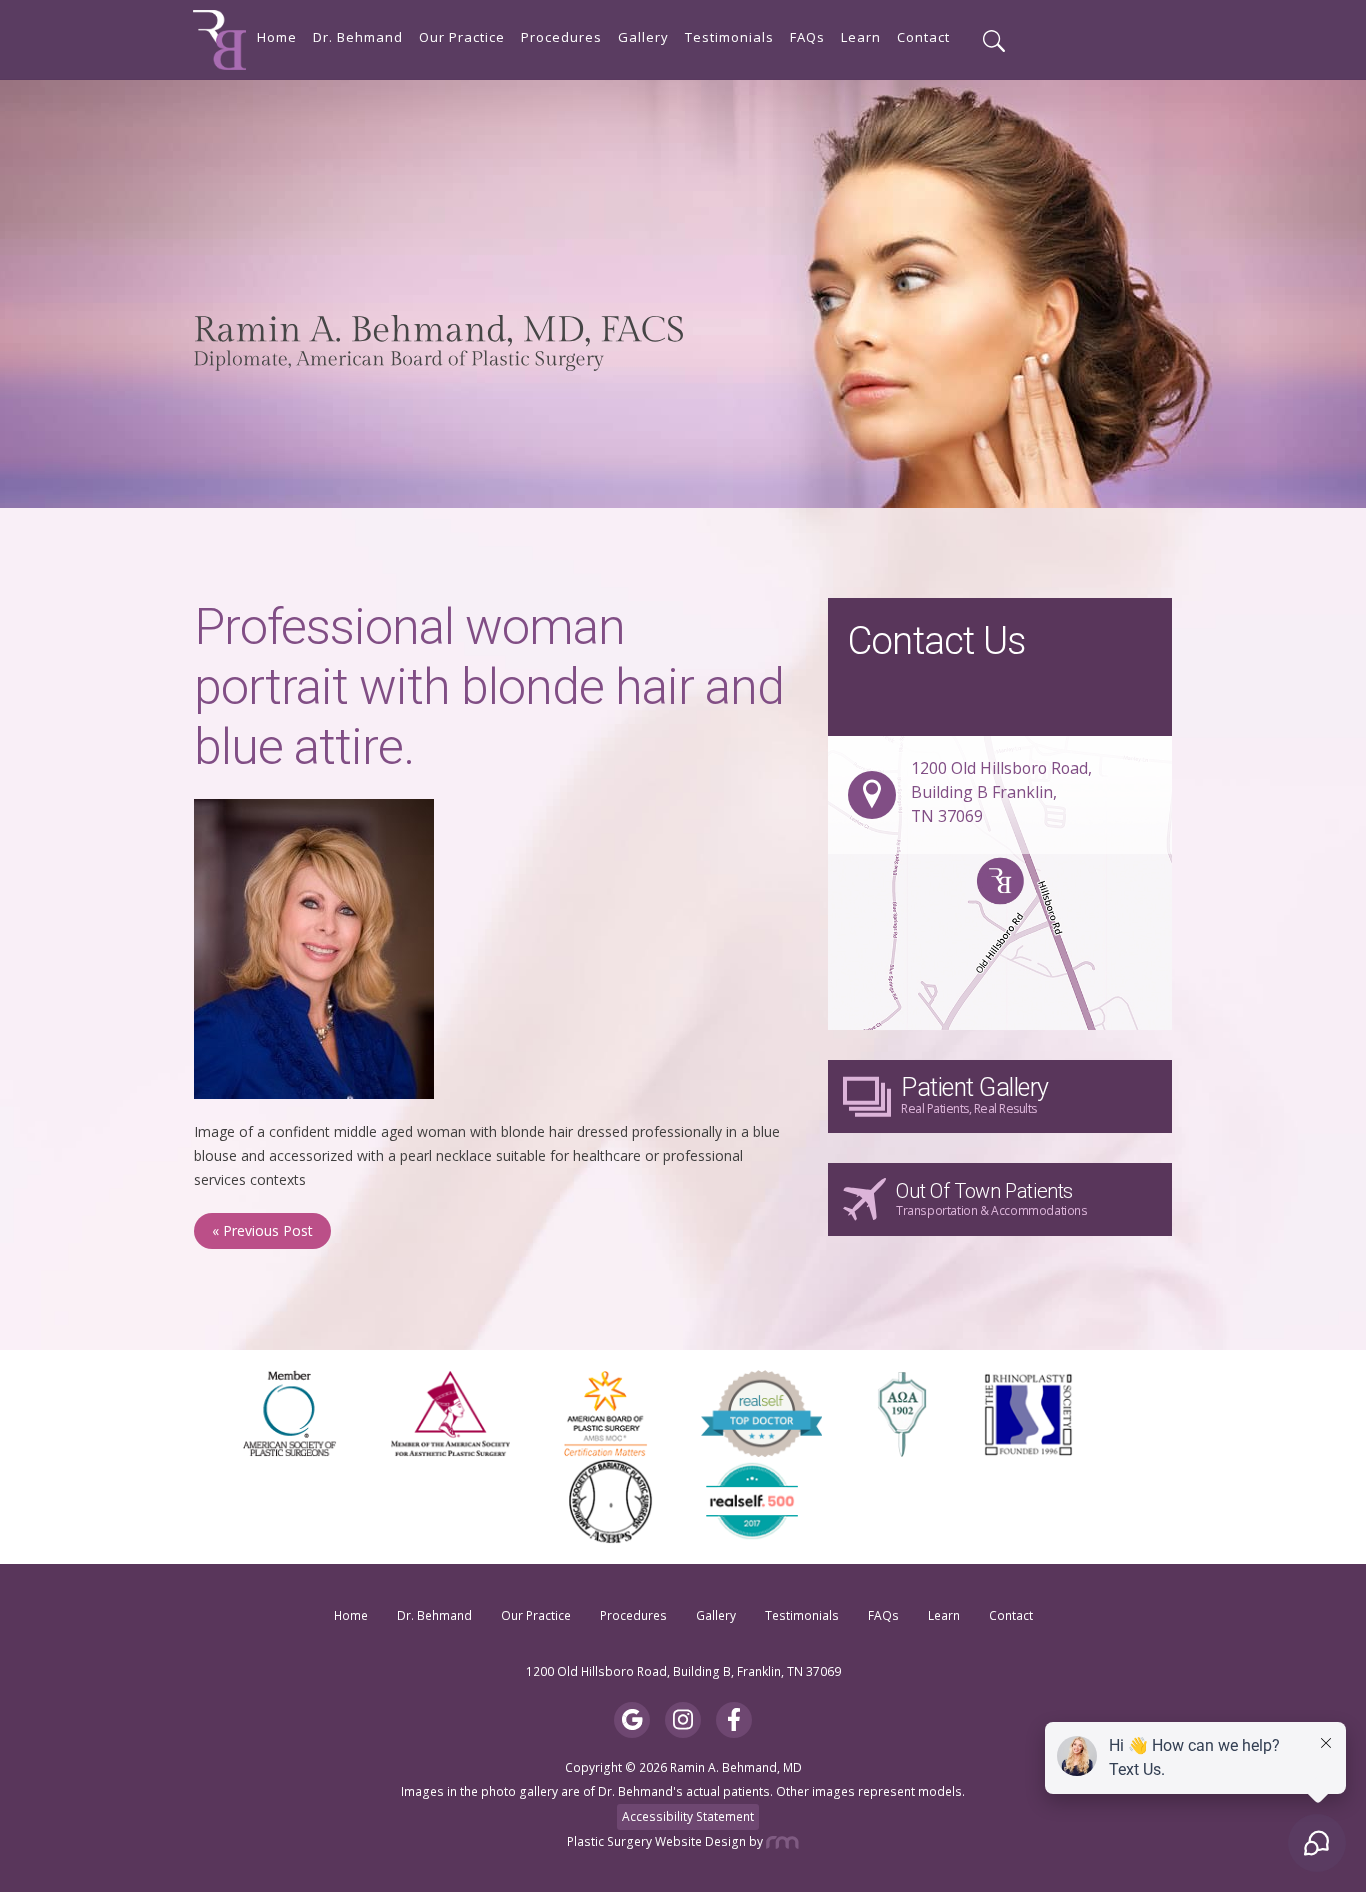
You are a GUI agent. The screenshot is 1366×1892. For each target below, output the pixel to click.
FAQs (807, 37)
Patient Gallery (975, 1094)
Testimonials (729, 37)
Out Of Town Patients (992, 1199)
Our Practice (462, 37)
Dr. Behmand (358, 37)
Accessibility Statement (688, 1816)
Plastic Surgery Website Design (656, 1841)
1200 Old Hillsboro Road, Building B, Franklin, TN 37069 (683, 1671)
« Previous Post (262, 1230)
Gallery (643, 37)
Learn (861, 37)
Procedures (561, 37)
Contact (923, 37)
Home (277, 37)
